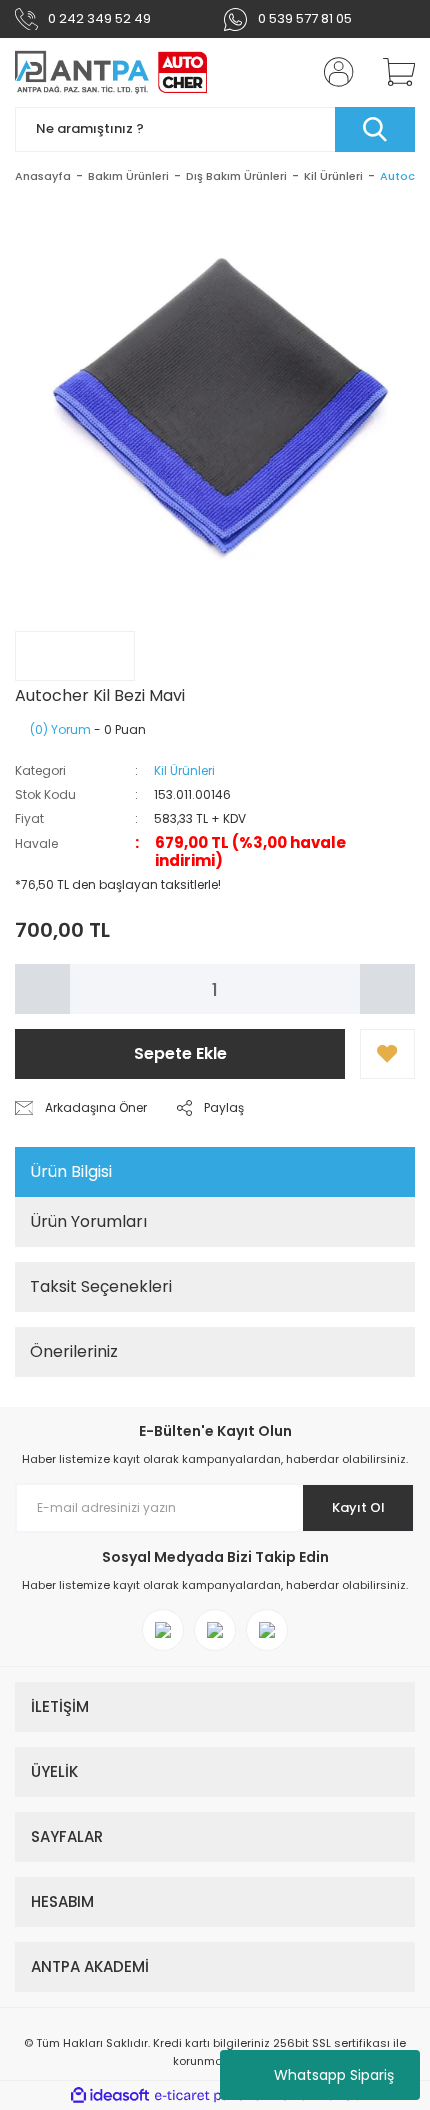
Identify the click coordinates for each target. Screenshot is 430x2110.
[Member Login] (333, 72)
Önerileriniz (74, 1351)
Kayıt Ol (358, 1507)
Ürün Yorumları (88, 1221)
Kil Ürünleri (184, 770)
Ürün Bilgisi (71, 1171)
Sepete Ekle (180, 1053)
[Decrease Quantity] (42, 989)
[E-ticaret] (212, 2096)
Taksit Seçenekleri (101, 1286)
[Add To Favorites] (387, 1054)
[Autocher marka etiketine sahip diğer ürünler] (75, 656)
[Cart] (392, 72)
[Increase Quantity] (387, 989)
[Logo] (111, 72)
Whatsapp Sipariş (334, 2075)
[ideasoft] (110, 2095)
